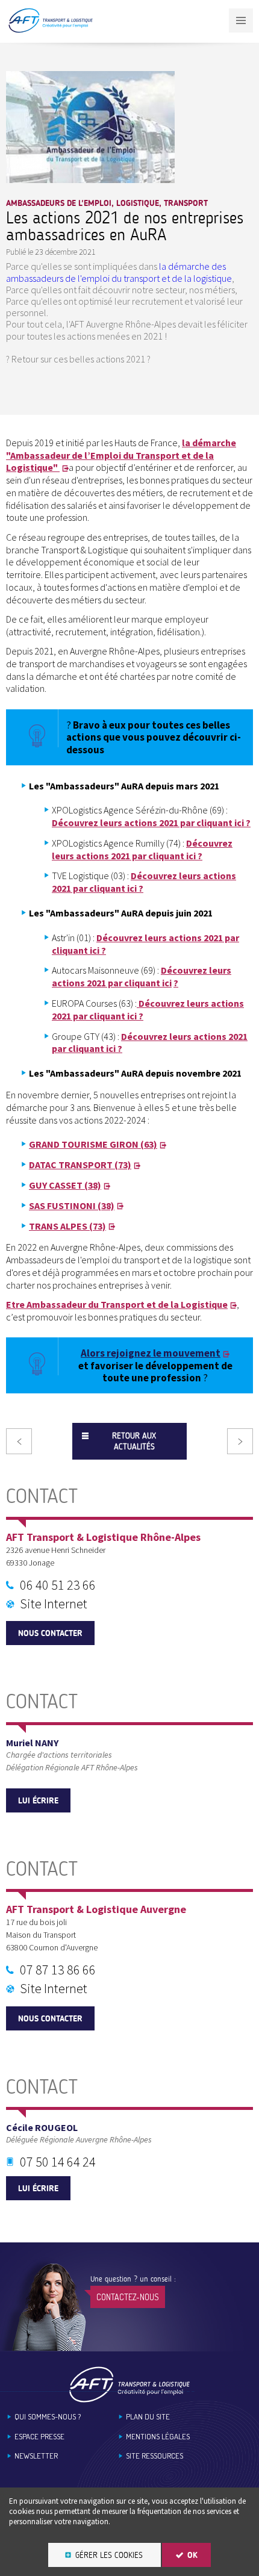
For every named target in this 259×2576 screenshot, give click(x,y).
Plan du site (148, 2417)
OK (192, 2555)
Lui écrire (38, 1801)
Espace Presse (39, 2437)
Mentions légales (158, 2437)
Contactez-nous (128, 2297)
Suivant (240, 1441)
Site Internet (54, 1604)
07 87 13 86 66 (58, 1970)
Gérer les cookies (109, 2555)
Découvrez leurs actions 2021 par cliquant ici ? (151, 823)
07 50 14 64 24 (58, 2162)
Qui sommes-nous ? (48, 2417)
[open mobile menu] (241, 20)
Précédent (19, 1441)
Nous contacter (50, 1633)
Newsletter (36, 2456)
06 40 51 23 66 (58, 1585)
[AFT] (50, 30)
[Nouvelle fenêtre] (90, 179)
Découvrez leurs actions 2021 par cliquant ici (142, 976)
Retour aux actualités (134, 1441)
